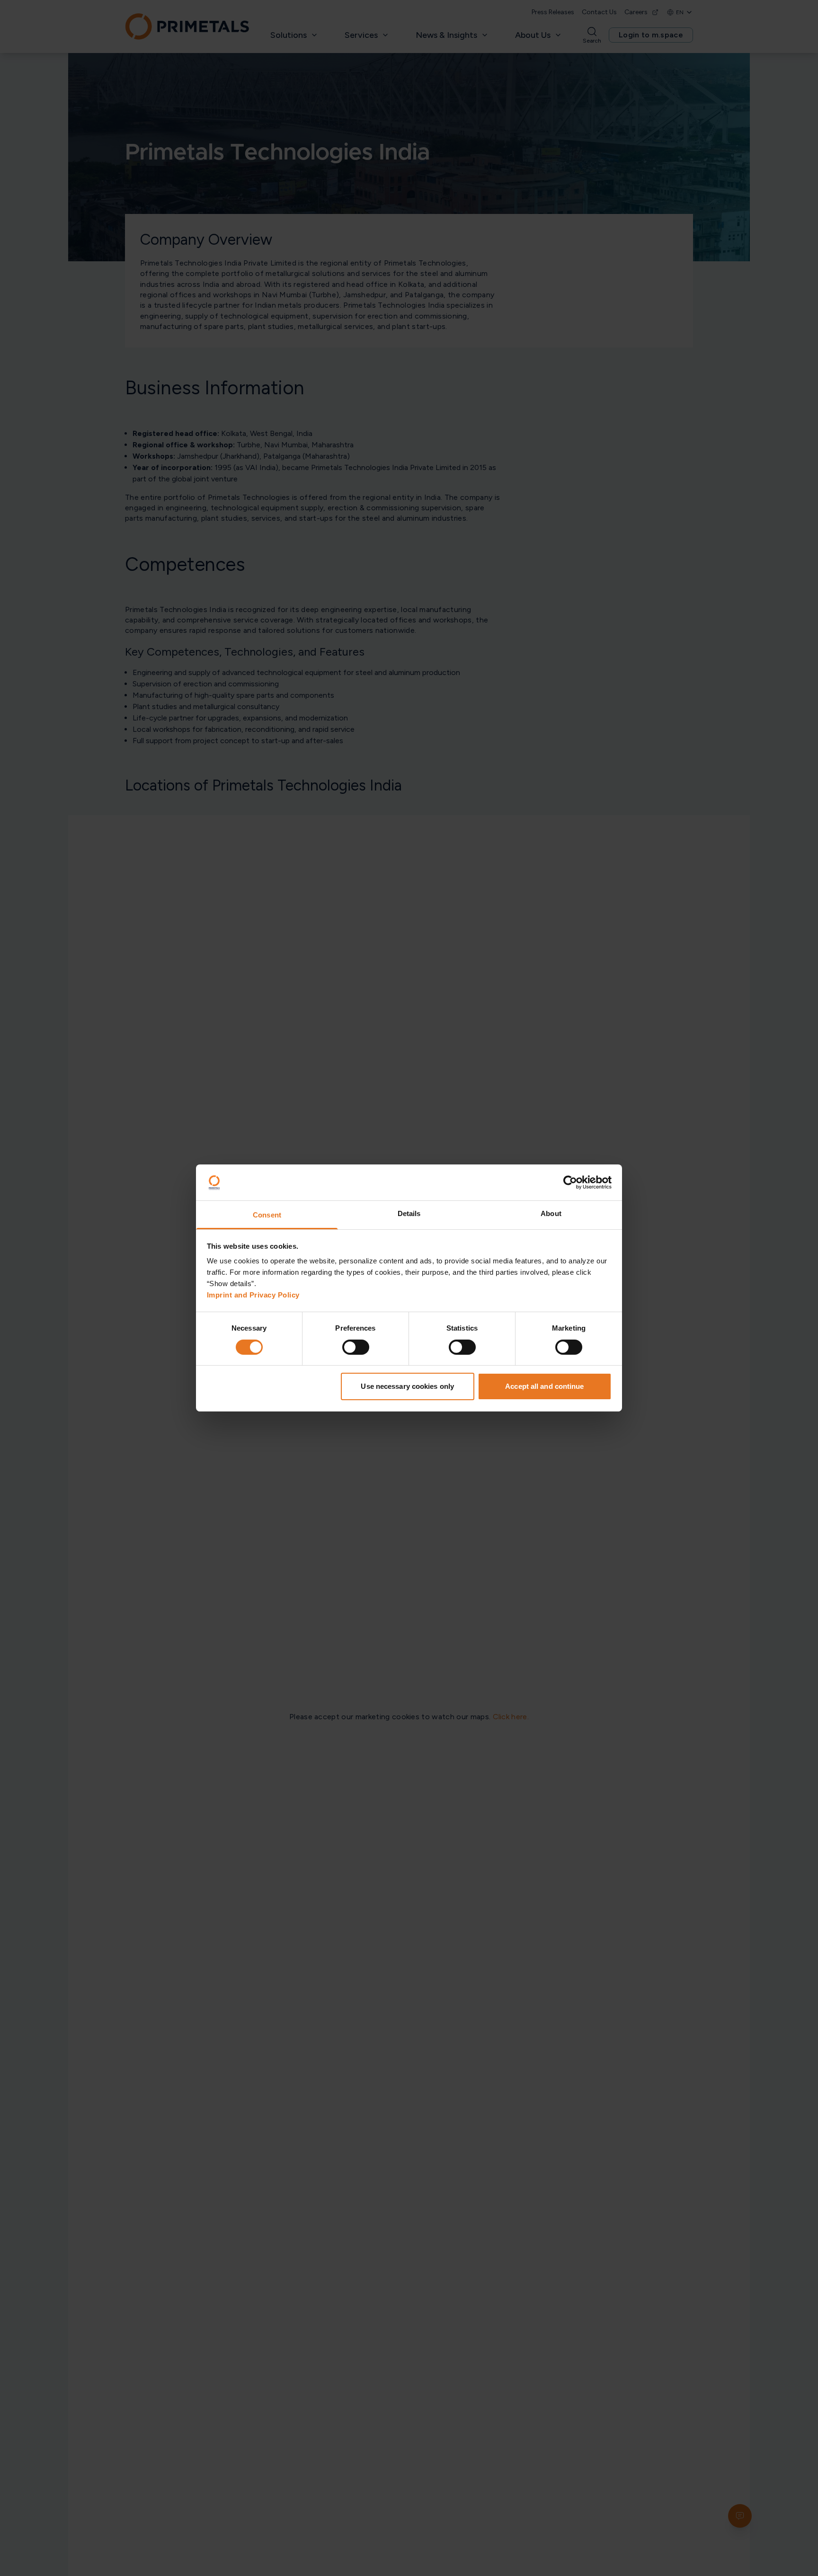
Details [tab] (409, 1214)
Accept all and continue (544, 1387)
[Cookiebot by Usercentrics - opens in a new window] (570, 1182)
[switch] (356, 1347)
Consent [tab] (267, 1215)
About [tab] (551, 1214)
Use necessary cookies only (407, 1387)
